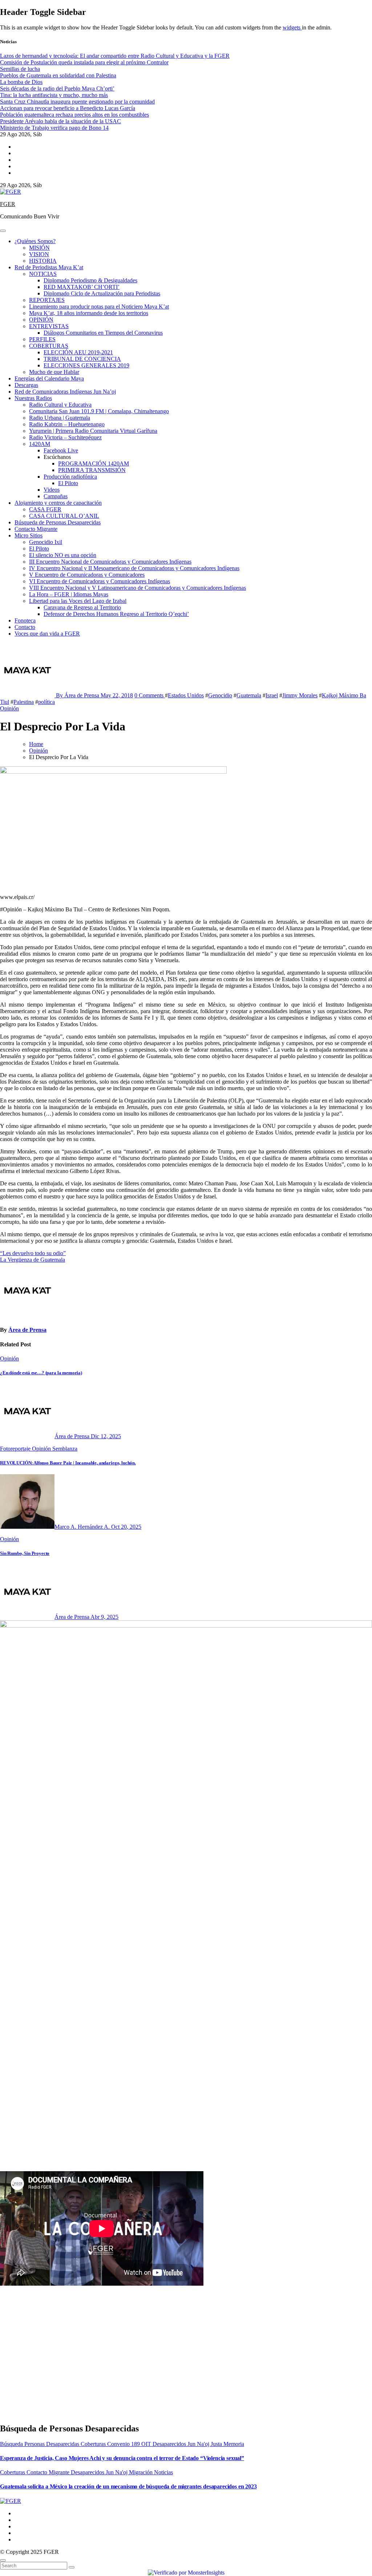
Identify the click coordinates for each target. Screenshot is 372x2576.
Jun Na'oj (199, 2444)
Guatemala (249, 695)
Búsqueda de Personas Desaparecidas (58, 522)
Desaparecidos (170, 2444)
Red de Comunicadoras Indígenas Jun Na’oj (65, 392)
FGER (8, 204)
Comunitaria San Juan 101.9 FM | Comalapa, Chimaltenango (99, 411)
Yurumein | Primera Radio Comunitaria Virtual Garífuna (93, 431)
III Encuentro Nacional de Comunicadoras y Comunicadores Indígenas (110, 562)
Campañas (56, 496)
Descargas (26, 385)
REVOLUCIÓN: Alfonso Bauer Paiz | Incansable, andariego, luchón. (68, 1463)
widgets (292, 27)
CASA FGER (45, 509)
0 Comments (150, 695)
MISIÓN (39, 248)
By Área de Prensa (78, 695)
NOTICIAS (43, 274)
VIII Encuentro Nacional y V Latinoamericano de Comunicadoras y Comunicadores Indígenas (138, 588)
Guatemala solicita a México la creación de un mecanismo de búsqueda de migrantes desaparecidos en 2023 (128, 2486)
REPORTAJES (47, 300)
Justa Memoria (227, 2444)
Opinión (9, 708)
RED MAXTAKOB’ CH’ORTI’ (82, 287)
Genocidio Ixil (46, 542)
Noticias (163, 2472)
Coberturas (94, 2444)
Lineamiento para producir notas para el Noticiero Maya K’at (99, 307)
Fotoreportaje (16, 1449)
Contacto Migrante (36, 529)
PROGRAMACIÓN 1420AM (94, 463)
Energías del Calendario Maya (49, 378)
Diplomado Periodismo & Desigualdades (90, 280)
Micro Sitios (29, 535)
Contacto (25, 627)
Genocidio (220, 695)
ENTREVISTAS (49, 326)
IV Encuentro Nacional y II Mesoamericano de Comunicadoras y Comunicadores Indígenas (134, 568)
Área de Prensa (27, 1330)
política (46, 702)
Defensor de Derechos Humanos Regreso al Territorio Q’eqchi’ (116, 614)
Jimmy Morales (300, 695)
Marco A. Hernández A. (83, 1527)
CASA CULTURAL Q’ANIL (64, 516)
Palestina (24, 702)
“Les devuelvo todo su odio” (33, 1253)
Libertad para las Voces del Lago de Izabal (78, 601)
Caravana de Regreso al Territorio (82, 607)
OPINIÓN (41, 320)
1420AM (40, 444)
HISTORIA (43, 261)
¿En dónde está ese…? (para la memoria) (41, 1373)
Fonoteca (25, 620)
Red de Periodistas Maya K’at (49, 267)
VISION (39, 254)
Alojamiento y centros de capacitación (58, 503)
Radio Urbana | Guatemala (60, 418)
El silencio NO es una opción (63, 555)
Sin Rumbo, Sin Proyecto (25, 1553)
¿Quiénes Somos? (35, 241)
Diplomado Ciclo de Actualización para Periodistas (102, 293)
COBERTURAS (49, 346)
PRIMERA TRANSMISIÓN (92, 470)
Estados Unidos (186, 695)
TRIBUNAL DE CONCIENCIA (82, 359)
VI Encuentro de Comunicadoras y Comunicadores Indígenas (100, 581)
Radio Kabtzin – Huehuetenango (67, 424)
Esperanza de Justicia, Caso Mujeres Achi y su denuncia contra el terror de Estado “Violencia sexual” (122, 2458)
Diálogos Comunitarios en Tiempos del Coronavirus (103, 333)
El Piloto (68, 483)
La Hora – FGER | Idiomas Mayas (69, 594)
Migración (141, 2472)
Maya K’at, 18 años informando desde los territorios (89, 313)
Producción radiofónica (70, 477)
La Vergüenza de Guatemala (33, 1260)
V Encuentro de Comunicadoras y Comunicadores (87, 575)
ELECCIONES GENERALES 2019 (86, 365)
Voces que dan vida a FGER (47, 634)
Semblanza (65, 1449)
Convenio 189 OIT (130, 2444)
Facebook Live (61, 450)
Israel (272, 695)
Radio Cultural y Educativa (60, 405)
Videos (52, 490)
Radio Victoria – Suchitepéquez (65, 437)
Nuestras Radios (33, 398)
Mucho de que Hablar (54, 372)
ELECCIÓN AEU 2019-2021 (78, 352)
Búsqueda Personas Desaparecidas (40, 2444)
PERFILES (42, 339)
